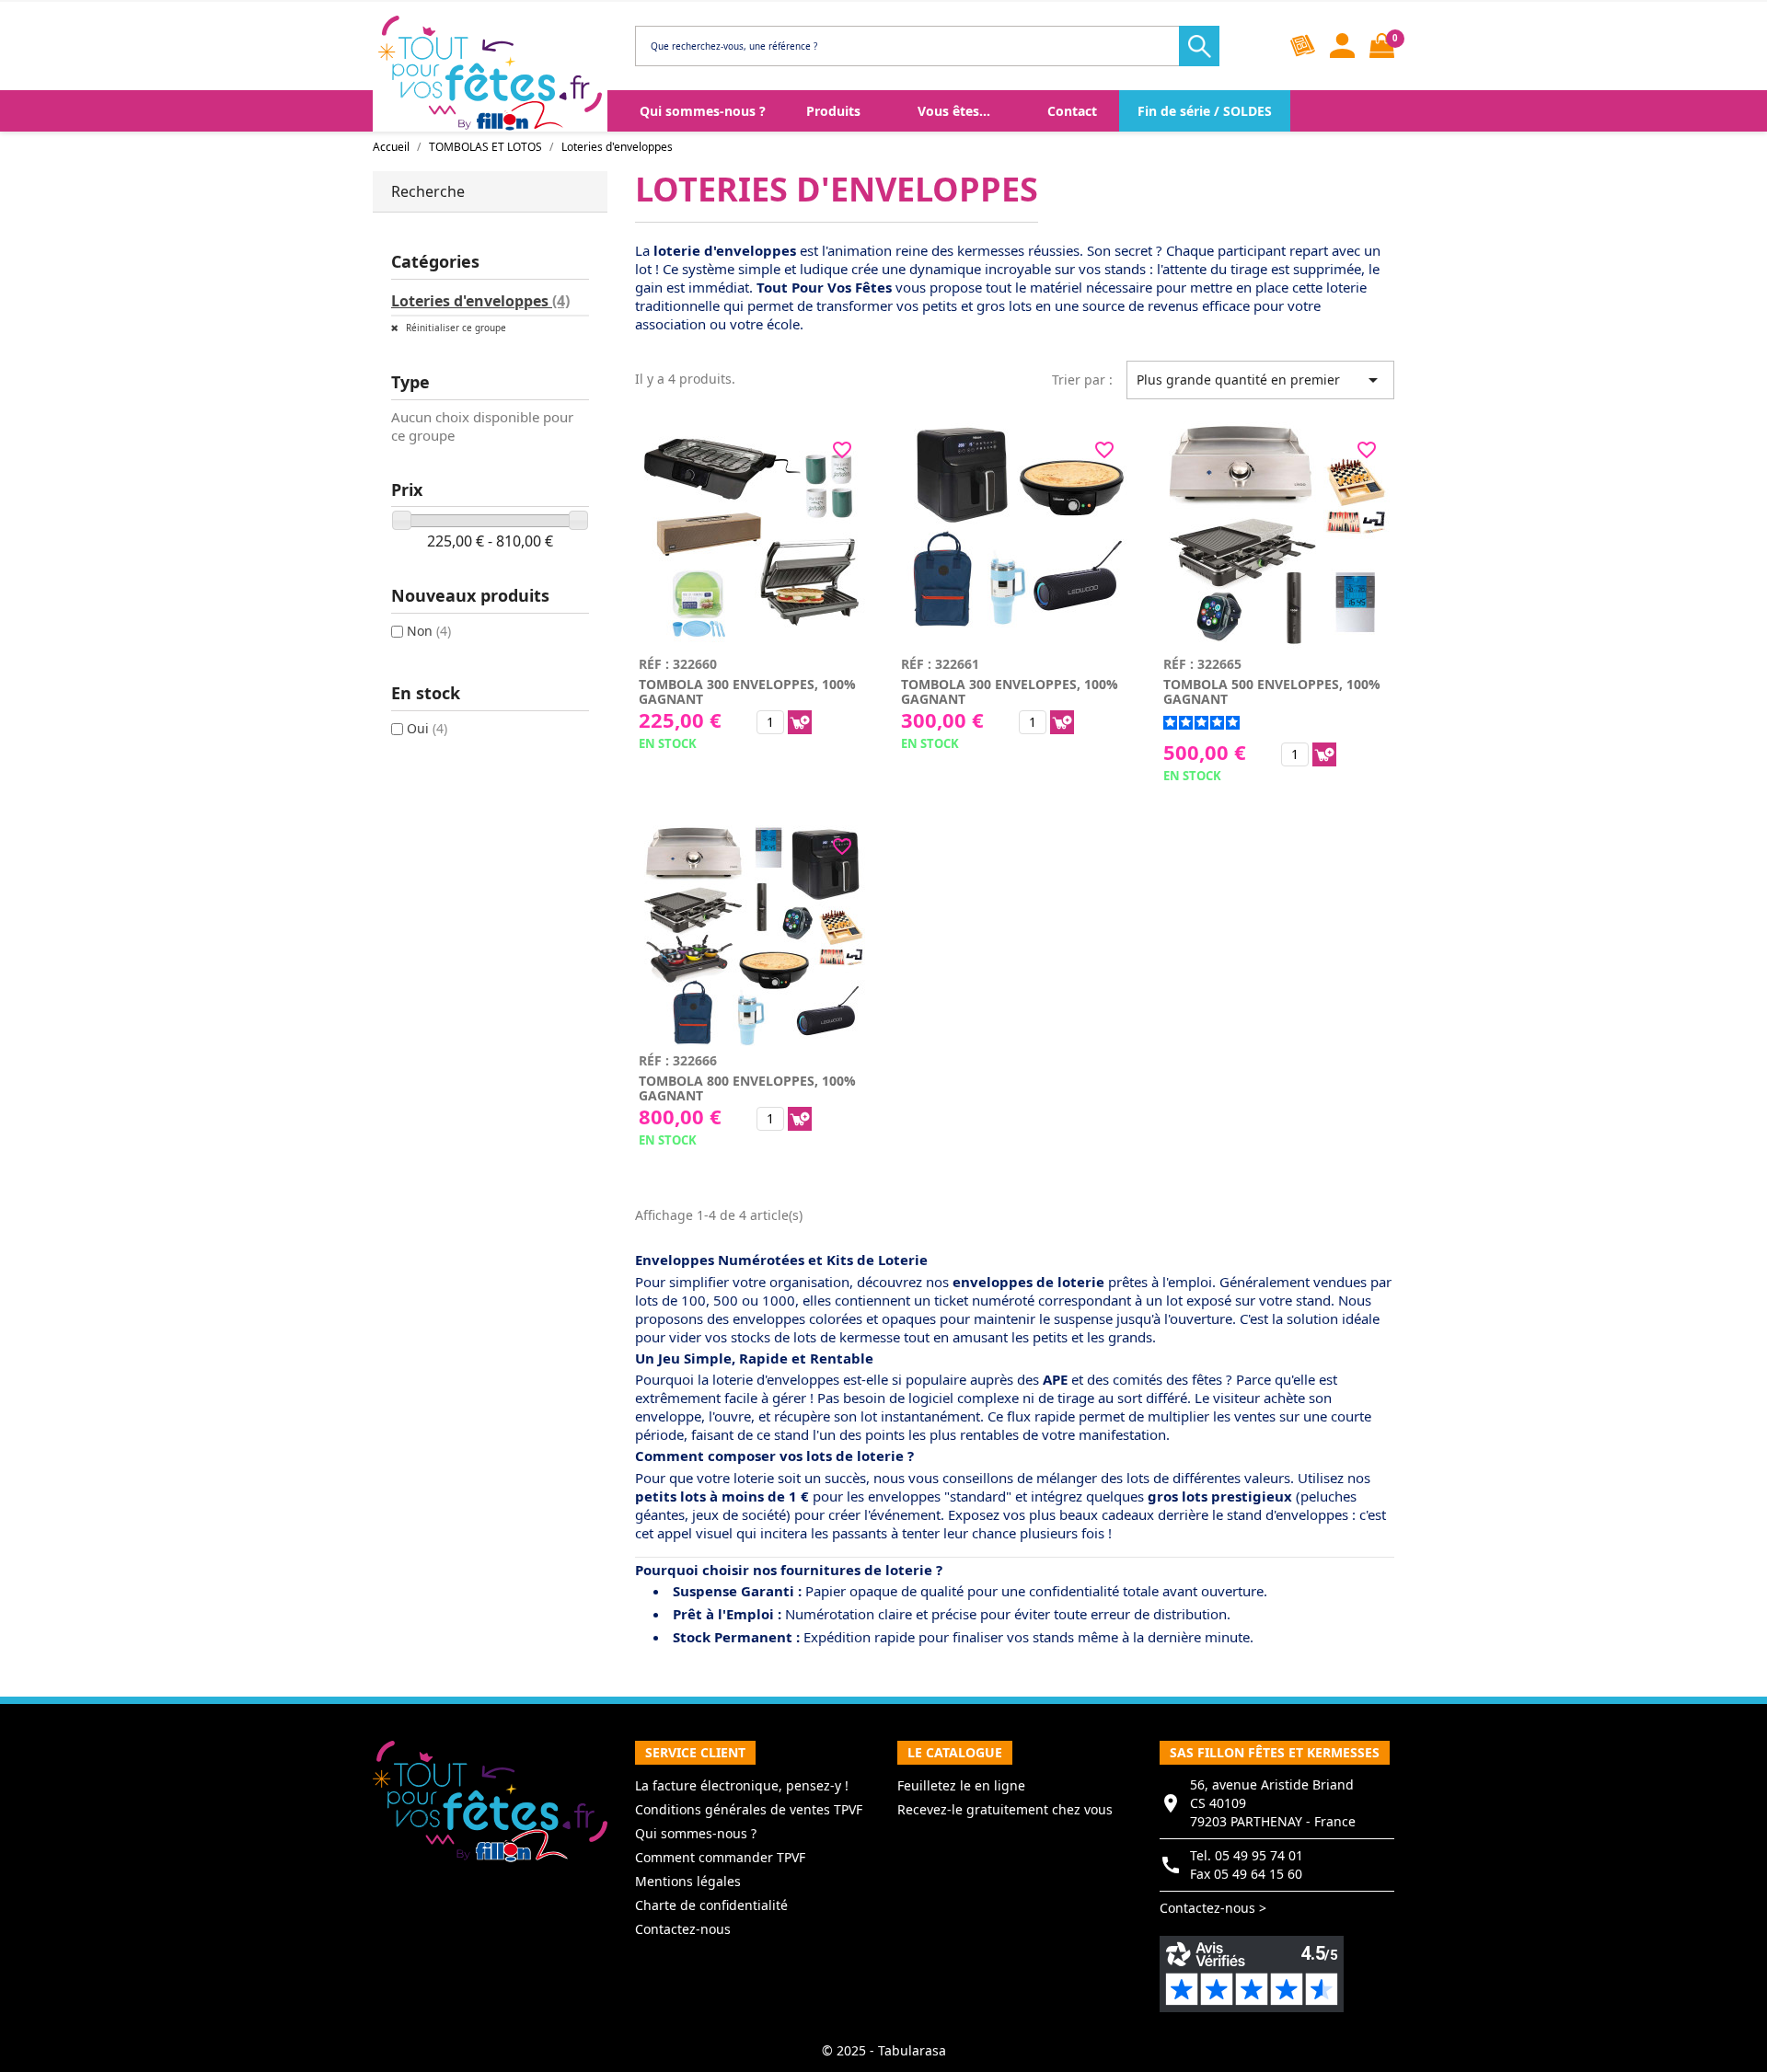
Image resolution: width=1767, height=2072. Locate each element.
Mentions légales (688, 1881)
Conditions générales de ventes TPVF (749, 1809)
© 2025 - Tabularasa (884, 2050)
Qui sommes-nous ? (696, 1833)
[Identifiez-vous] (1342, 46)
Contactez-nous (683, 1929)
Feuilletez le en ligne (961, 1785)
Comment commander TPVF (720, 1857)
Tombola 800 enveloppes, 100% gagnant (747, 1088)
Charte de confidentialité (711, 1905)
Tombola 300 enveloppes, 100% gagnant (747, 691)
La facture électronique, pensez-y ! (742, 1785)
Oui (427, 728)
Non (429, 631)
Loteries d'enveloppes (480, 301)
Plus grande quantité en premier (1260, 380)
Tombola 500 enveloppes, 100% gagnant (1272, 691)
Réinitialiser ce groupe (455, 328)
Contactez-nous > (1213, 1908)
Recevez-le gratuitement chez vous (1005, 1809)
